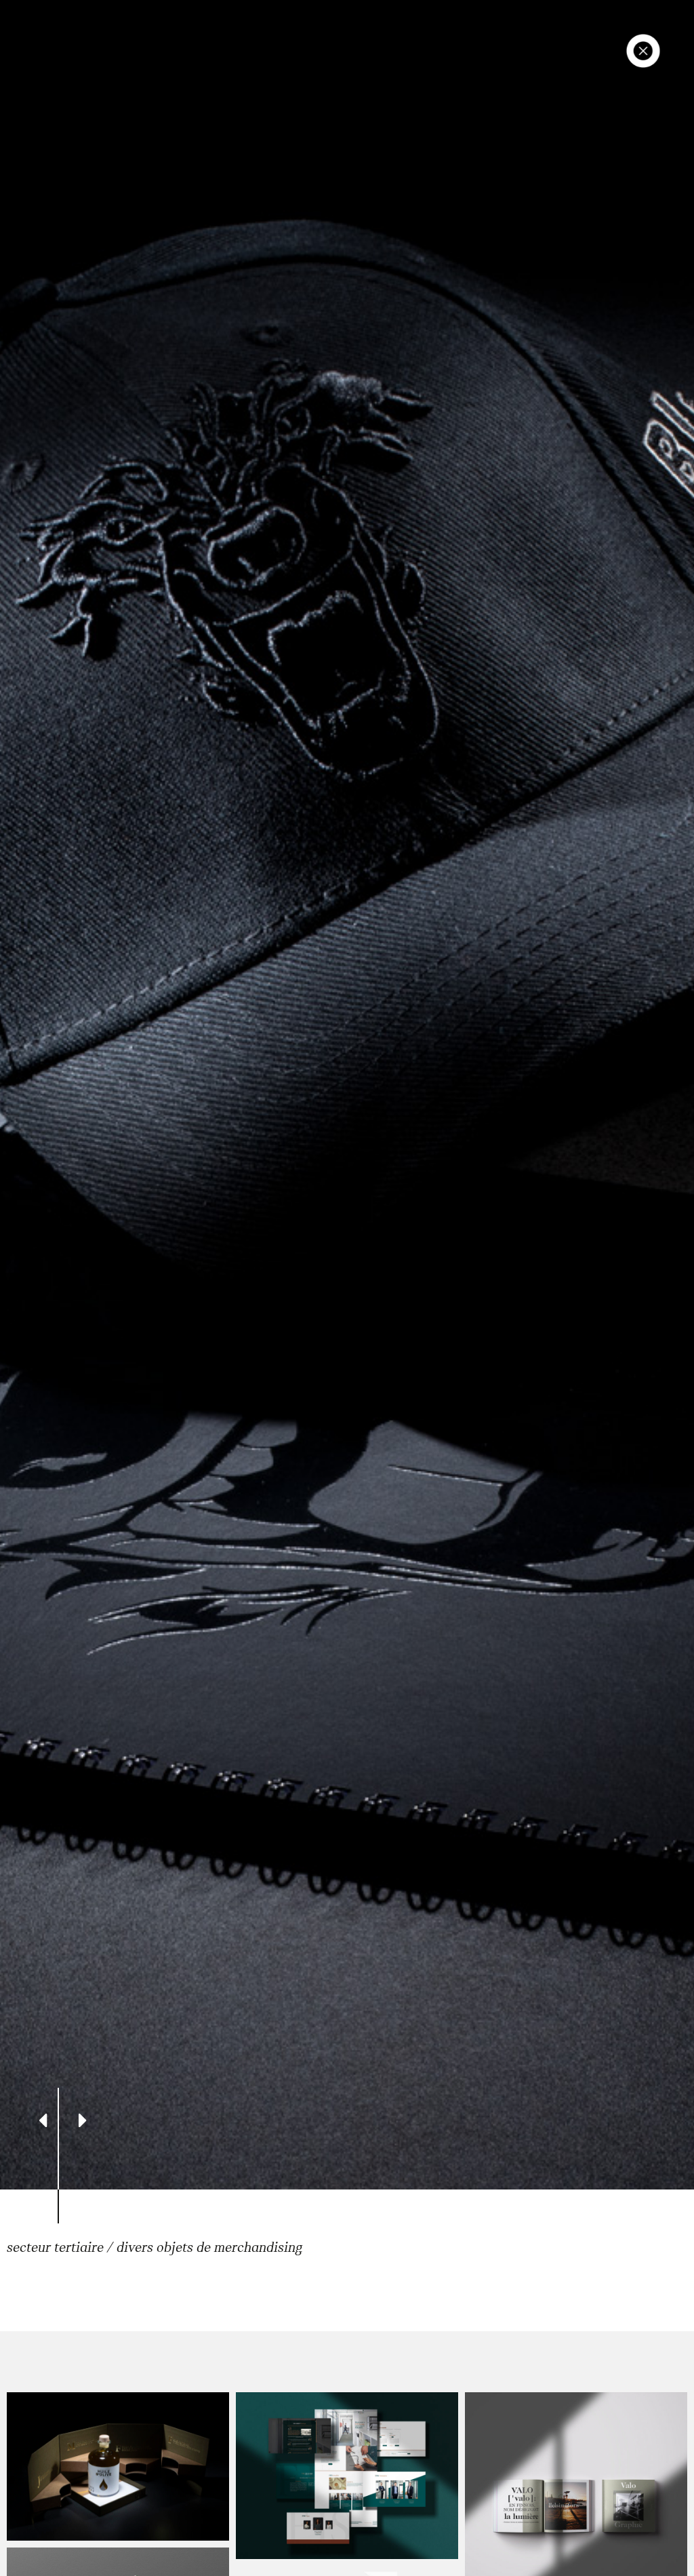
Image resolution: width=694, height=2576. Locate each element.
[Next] (83, 2119)
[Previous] (43, 2119)
